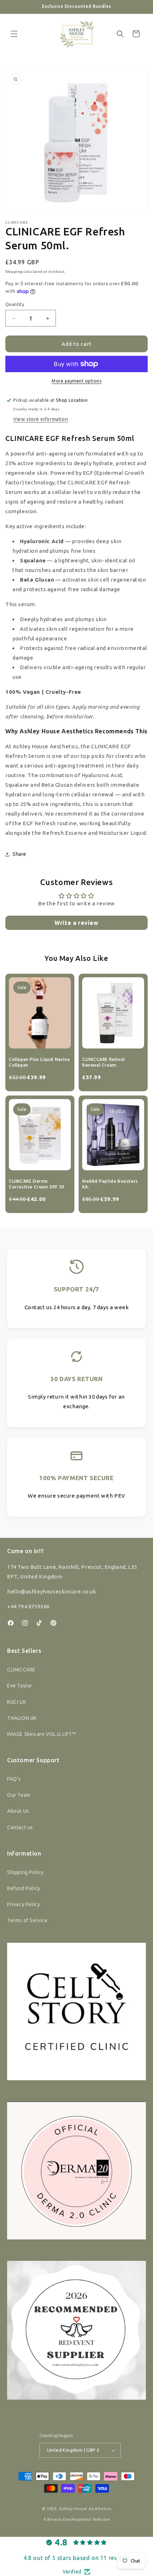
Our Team (19, 1795)
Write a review (76, 923)
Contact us (20, 1827)
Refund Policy (24, 1888)
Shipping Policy (25, 1872)
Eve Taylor (20, 1686)
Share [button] (19, 854)
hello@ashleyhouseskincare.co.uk (52, 1591)
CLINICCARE (21, 1670)
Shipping (14, 272)
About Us (18, 1811)
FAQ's (14, 1779)
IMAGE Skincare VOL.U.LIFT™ (42, 1734)
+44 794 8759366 (28, 1606)
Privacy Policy (23, 1904)
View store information (41, 419)
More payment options (76, 381)
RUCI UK (17, 1702)
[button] (14, 34)
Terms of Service (27, 1920)
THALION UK (22, 1718)
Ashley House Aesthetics (85, 2509)
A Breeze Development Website (77, 2519)
